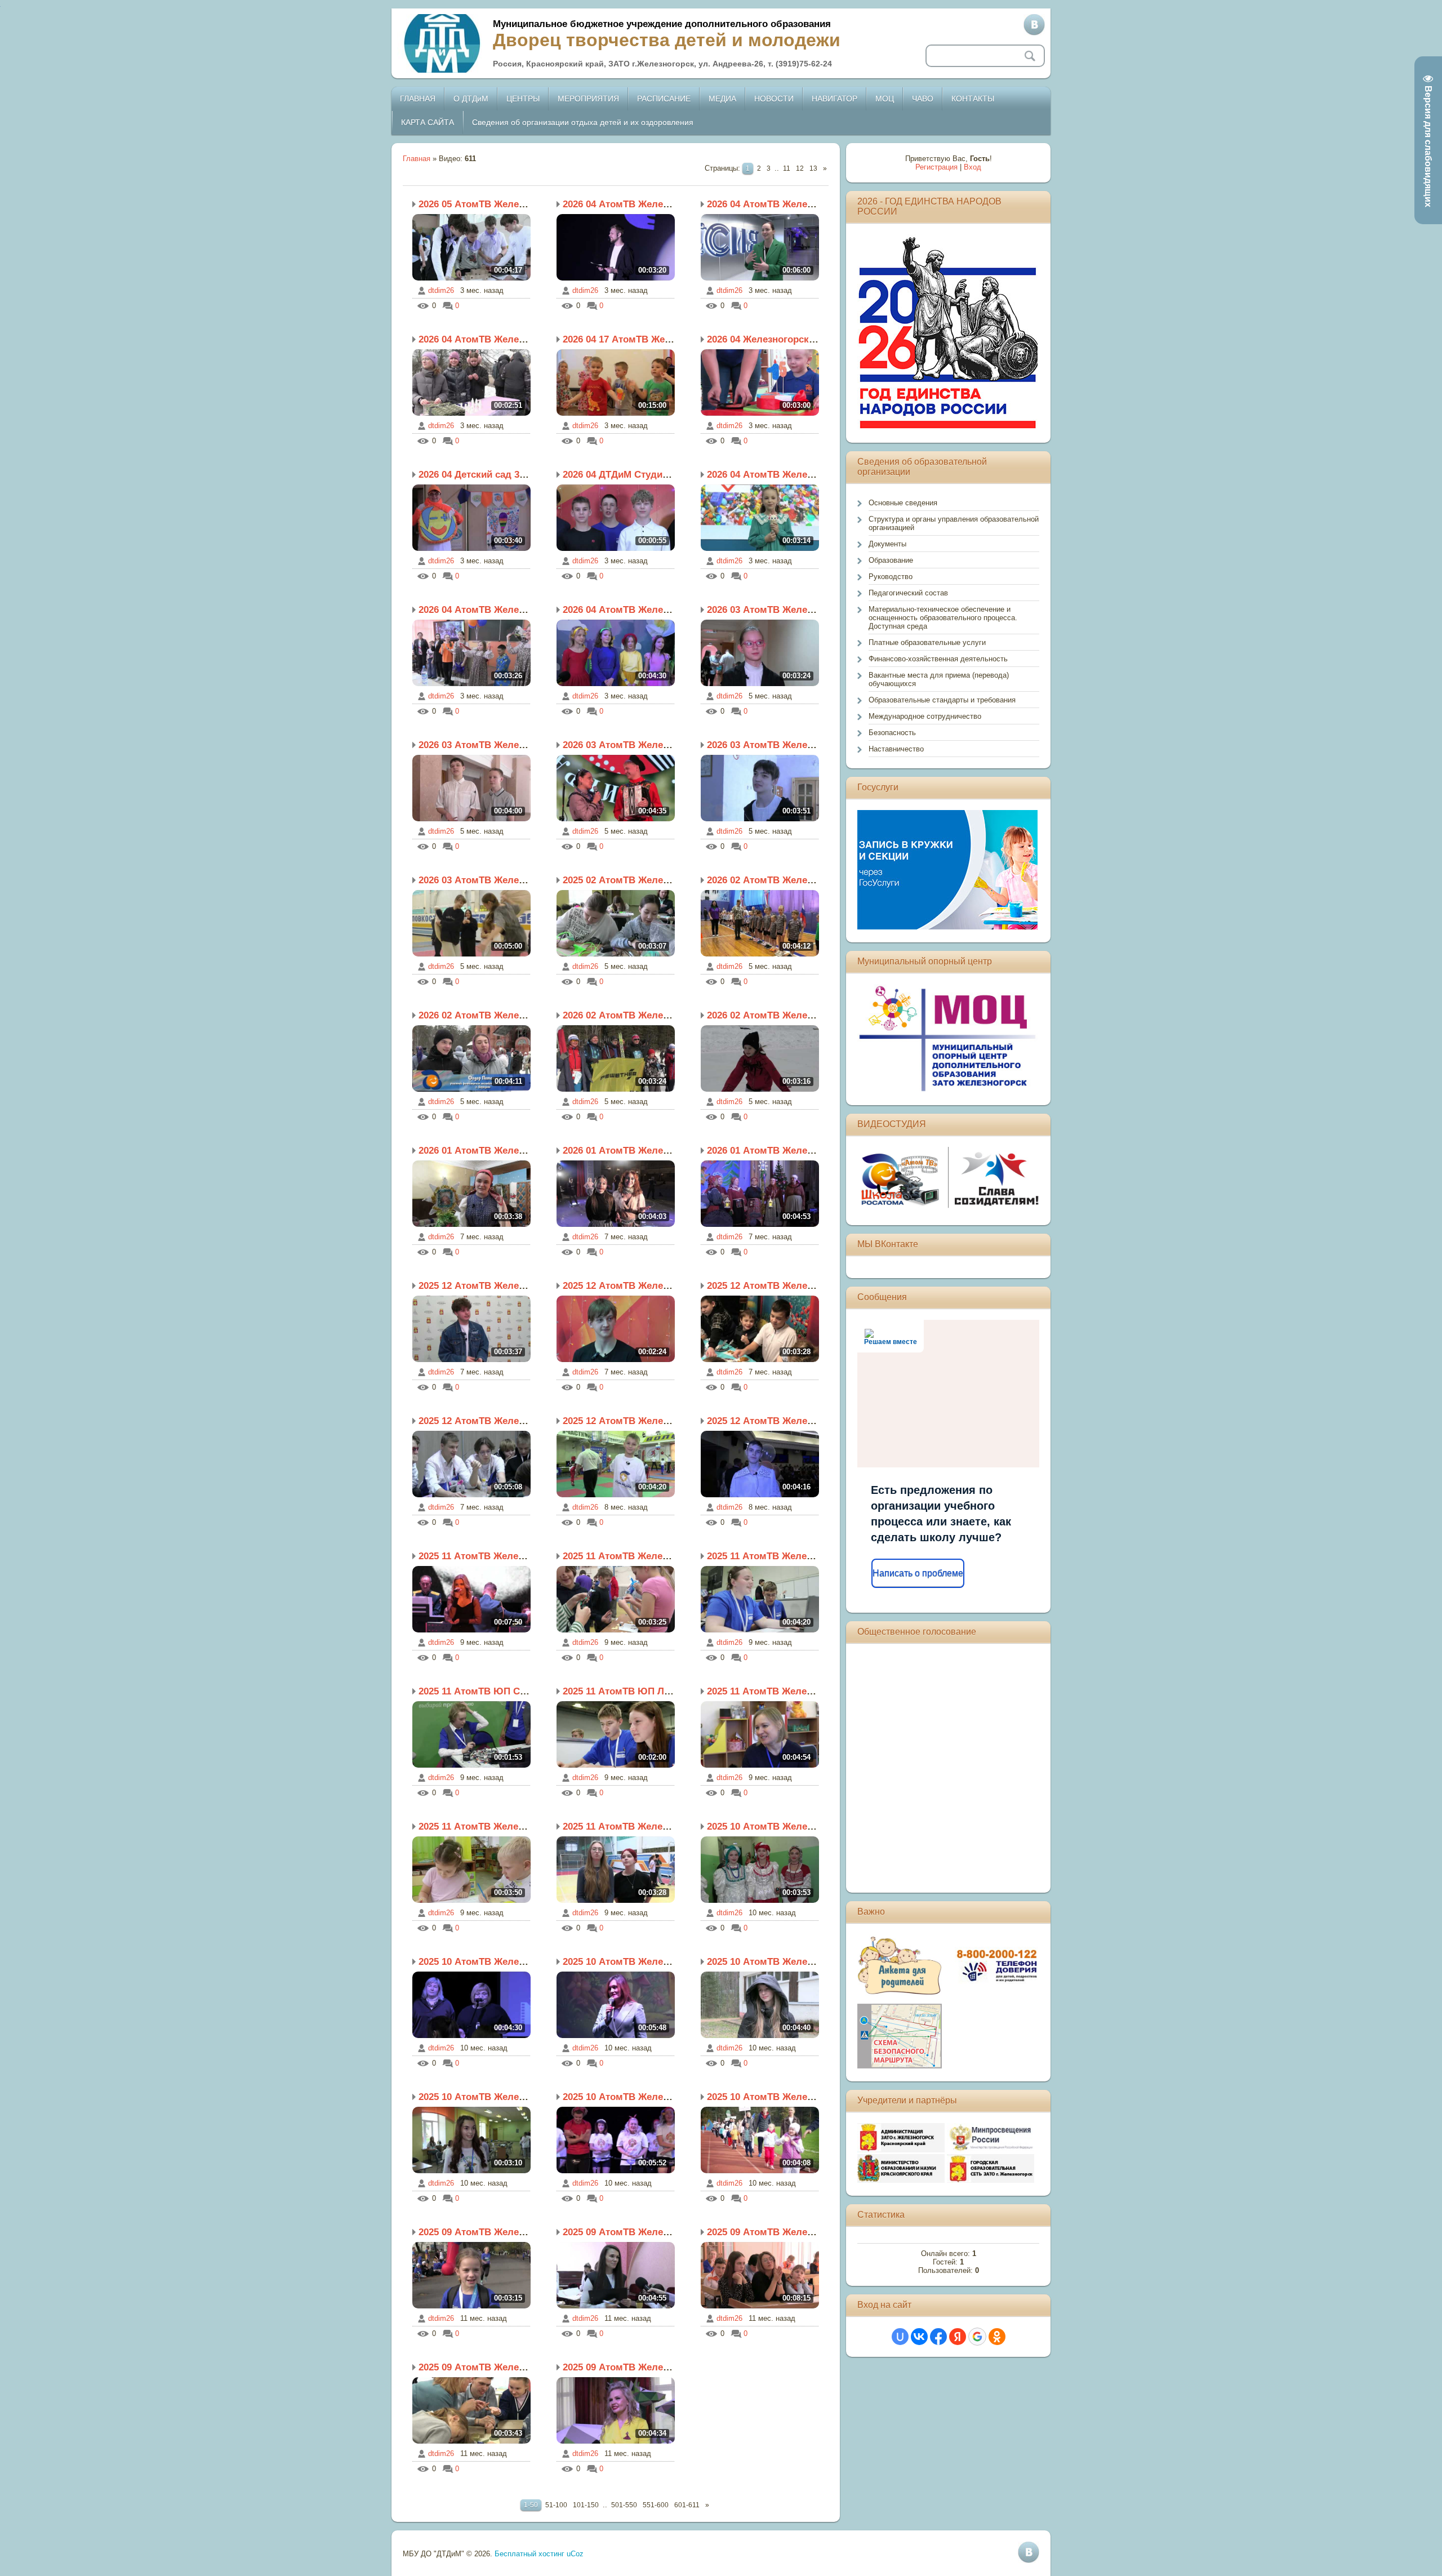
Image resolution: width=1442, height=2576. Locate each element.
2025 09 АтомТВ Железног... (482, 2232)
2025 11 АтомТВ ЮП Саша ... (484, 1691)
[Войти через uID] (900, 2337)
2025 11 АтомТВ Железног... (482, 1556)
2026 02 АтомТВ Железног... (771, 880)
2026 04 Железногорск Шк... (771, 339)
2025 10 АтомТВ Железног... (771, 1827)
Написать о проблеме (918, 1573)
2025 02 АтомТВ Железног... (626, 880)
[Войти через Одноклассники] (997, 2337)
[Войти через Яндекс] (958, 2337)
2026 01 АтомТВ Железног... (482, 1151)
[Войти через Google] (977, 2337)
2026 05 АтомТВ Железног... (482, 204)
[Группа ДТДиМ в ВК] (1034, 25)
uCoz (575, 2554)
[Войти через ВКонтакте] (919, 2337)
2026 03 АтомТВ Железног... (771, 610)
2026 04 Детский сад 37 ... (477, 475)
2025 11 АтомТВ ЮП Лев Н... (628, 1691)
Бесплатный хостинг (529, 2554)
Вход (973, 167)
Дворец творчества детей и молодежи (667, 40)
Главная (417, 159)
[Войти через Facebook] (938, 2337)
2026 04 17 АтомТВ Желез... (626, 339)
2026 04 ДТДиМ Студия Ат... (626, 475)
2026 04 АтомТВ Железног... (626, 204)
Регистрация (936, 167)
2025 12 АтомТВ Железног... (482, 1286)
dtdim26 (441, 290)
